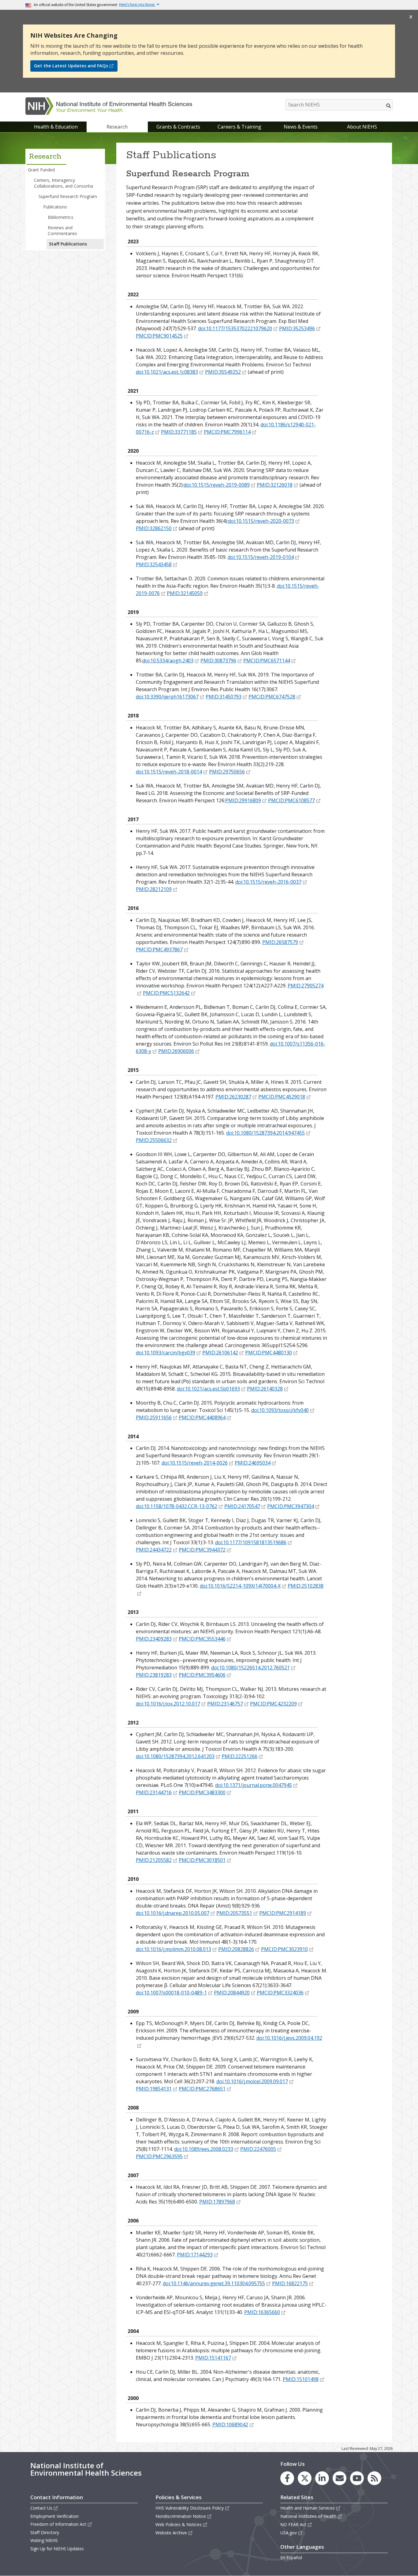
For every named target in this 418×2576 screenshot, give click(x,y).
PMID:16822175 (290, 2283)
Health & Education (56, 127)
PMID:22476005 (258, 2149)
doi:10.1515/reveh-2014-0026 (195, 1463)
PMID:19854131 (154, 2089)
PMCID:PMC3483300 (202, 1792)
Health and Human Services (308, 2508)
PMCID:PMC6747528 (272, 697)
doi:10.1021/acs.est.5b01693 (208, 1389)
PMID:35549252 (223, 372)
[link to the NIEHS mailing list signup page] (340, 2478)
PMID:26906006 (176, 1051)
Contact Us (41, 2508)
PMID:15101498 (301, 2379)
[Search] (389, 106)
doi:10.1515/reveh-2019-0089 (217, 485)
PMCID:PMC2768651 (202, 2089)
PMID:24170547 (242, 1506)
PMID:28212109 (154, 889)
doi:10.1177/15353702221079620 (235, 328)
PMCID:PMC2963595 (159, 2156)
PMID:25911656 (154, 1417)
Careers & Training (239, 127)
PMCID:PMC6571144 (267, 661)
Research (117, 127)
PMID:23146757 (225, 1704)
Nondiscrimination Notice (181, 2516)
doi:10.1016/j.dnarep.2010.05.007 (173, 1913)
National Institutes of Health (308, 2516)
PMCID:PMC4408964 (202, 1417)
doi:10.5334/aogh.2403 (168, 661)
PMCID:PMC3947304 (291, 1506)
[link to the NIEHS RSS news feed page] (374, 2478)
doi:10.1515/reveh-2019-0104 (261, 557)
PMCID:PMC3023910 (284, 1949)
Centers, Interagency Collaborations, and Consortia (63, 183)
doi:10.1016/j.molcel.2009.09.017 (252, 2081)
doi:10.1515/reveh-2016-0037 (268, 882)
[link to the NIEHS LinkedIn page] (322, 2478)
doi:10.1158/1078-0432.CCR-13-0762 (177, 1506)
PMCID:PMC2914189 (283, 1913)
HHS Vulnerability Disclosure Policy (190, 2508)
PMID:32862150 (154, 528)
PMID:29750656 (227, 772)
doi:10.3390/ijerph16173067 (167, 697)
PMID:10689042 (230, 2424)
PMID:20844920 (232, 1993)
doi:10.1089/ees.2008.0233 (204, 2149)
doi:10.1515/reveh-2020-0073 (261, 521)
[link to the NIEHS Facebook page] (287, 2478)
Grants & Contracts (178, 127)
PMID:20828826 (236, 1949)
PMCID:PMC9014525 (159, 336)
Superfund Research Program (68, 196)
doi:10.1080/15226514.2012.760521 (250, 1668)
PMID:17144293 (195, 2255)
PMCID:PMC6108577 (291, 800)
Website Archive (171, 2533)
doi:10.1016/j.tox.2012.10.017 (168, 1704)
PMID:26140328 (265, 1389)
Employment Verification (54, 2516)
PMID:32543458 (154, 564)
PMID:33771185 (179, 432)
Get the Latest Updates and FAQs (71, 66)
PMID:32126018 (275, 485)
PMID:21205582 (154, 1860)
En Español (291, 2557)
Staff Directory (45, 2532)
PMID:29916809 (243, 800)
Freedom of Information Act (58, 2524)
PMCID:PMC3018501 (202, 1860)
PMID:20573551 (234, 1913)
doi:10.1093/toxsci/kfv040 (280, 1410)
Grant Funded (41, 170)
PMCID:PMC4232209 (273, 1704)
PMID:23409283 (154, 1639)
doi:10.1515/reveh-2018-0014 (169, 772)
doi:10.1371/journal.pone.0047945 (254, 1785)
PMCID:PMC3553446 (202, 1639)
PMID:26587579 (280, 942)
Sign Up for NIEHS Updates (57, 2549)
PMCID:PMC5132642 (166, 993)
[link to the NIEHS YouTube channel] (357, 2478)
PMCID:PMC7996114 (227, 432)
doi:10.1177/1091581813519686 (251, 1542)
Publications (55, 207)
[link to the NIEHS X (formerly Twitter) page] (305, 2478)
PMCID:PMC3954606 (202, 1675)
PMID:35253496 (297, 328)
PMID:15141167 (213, 2358)
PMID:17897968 (217, 2202)
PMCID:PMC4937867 (159, 949)
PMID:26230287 (233, 1097)
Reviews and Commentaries (62, 230)
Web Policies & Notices (179, 2524)
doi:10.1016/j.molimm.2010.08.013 (174, 1949)
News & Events (301, 127)
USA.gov (289, 2533)
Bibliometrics (61, 217)
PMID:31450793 (224, 697)
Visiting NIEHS (44, 2540)
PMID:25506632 (154, 1140)
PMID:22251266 (239, 1756)
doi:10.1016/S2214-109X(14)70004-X (240, 1586)
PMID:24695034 (253, 1463)
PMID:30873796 (218, 661)
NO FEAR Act (293, 2524)
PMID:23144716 (154, 1792)
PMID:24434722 (154, 1550)
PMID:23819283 (154, 1675)
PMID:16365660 (262, 2312)
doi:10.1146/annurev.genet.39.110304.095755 (214, 2283)
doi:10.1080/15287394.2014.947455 (265, 1133)
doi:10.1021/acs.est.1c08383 (167, 372)
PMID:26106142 (220, 1353)
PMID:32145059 (185, 593)
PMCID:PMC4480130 (269, 1353)
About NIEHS (362, 127)
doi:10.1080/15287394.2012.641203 (175, 1756)
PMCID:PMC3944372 (202, 1550)
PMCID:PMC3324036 (280, 1993)
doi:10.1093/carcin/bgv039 (166, 1353)
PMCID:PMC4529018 (282, 1097)
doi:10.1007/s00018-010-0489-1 (171, 1993)
